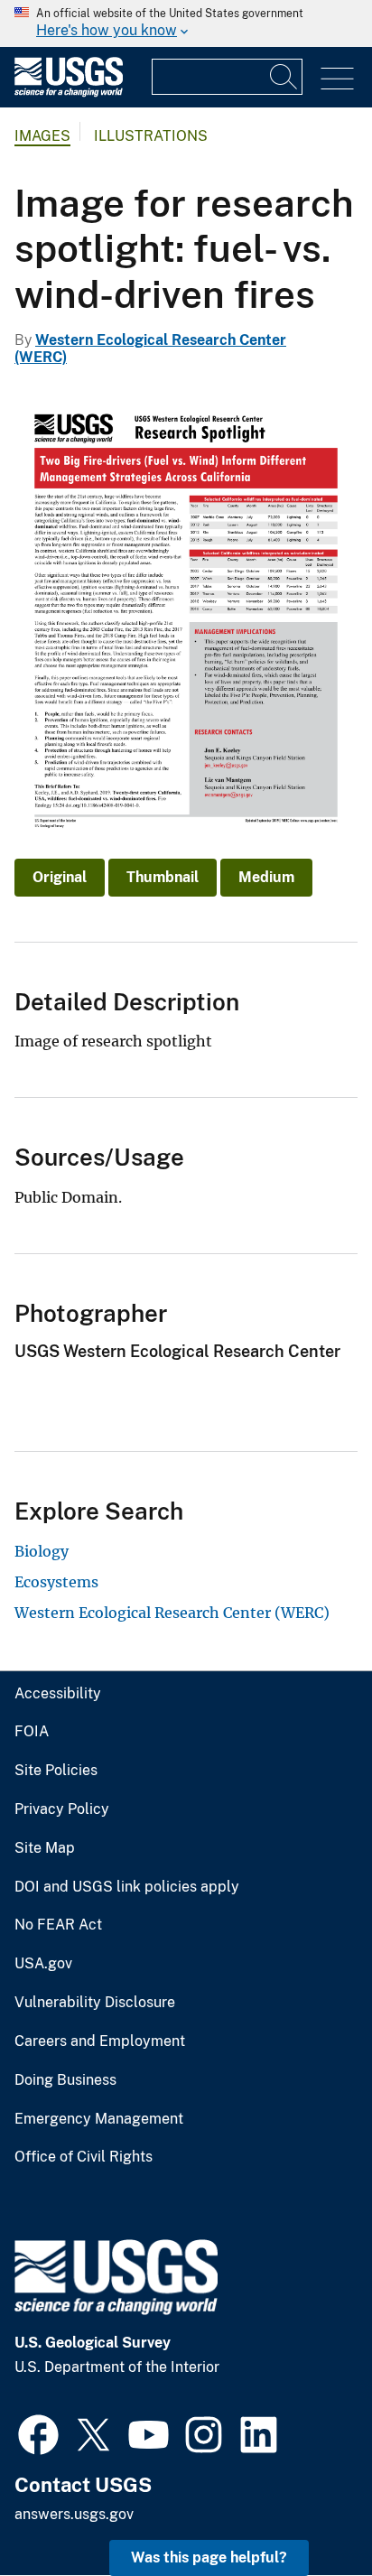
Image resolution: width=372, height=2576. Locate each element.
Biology (42, 1551)
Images (42, 136)
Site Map (45, 1848)
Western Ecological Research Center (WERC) (172, 1613)
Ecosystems (56, 1582)
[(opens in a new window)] (38, 2432)
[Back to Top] (307, 2511)
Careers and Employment (100, 2041)
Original (60, 877)
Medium (266, 877)
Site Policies (56, 1771)
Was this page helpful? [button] (209, 2557)
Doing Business (65, 2080)
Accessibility (58, 1694)
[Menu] (337, 79)
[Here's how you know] (186, 23)
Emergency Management (99, 2119)
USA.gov (43, 1964)
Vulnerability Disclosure (95, 2003)
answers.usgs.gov (74, 2514)
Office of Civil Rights (84, 2157)
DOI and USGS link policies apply (127, 1887)
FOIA (32, 1732)
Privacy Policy (62, 1809)
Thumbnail (163, 877)
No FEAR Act (58, 1925)
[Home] (69, 93)
